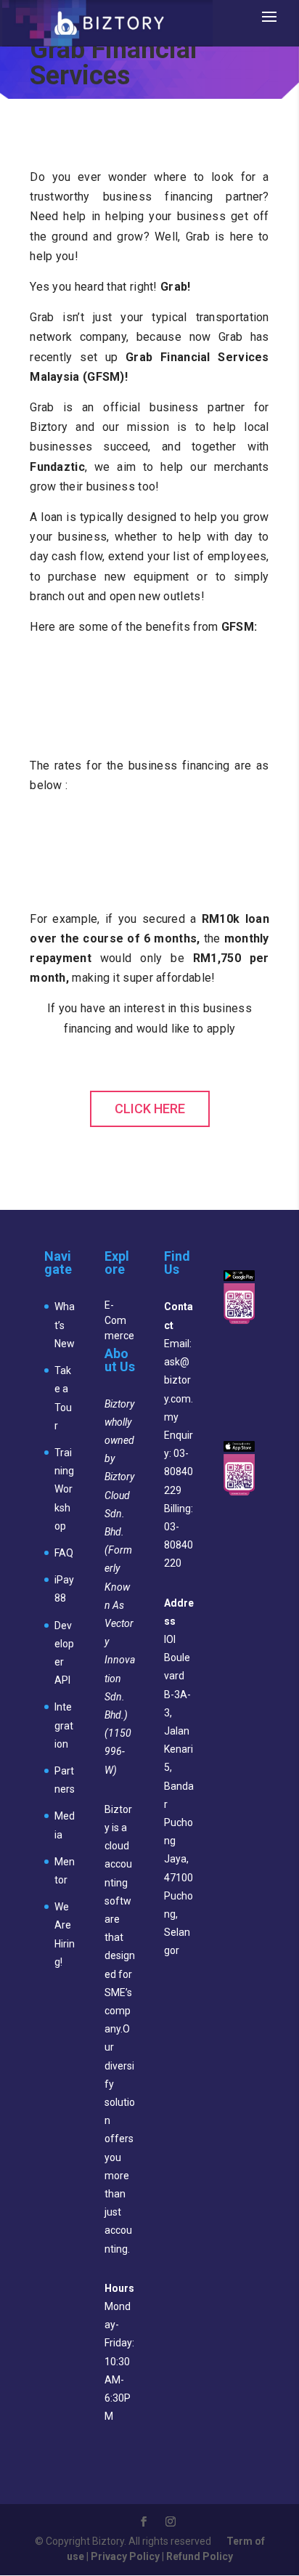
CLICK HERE (150, 1109)
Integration (64, 1725)
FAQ (64, 1553)
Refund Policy (200, 2556)
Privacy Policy (125, 2556)
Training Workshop (64, 1489)
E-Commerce (119, 1320)
